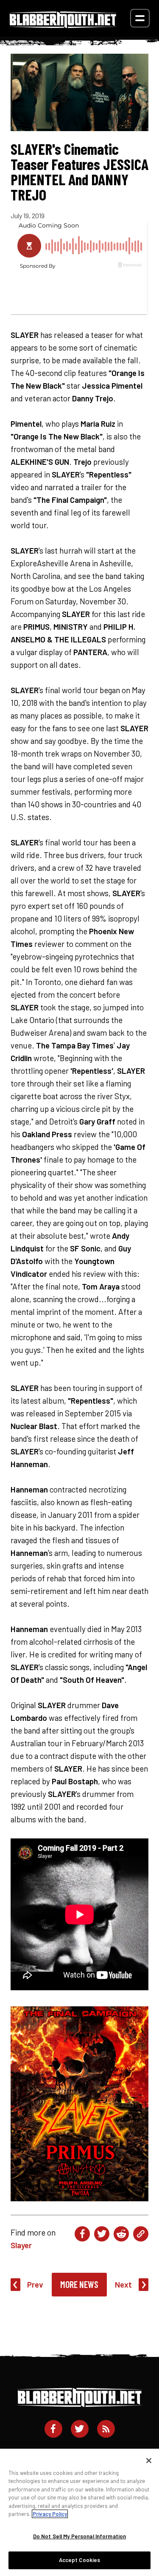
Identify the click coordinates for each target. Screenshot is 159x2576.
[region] (79, 2512)
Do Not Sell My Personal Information (80, 2536)
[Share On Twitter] (102, 2234)
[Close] (149, 2461)
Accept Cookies (80, 2560)
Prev (35, 2284)
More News (79, 2284)
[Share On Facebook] (82, 2234)
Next (123, 2284)
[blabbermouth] (63, 25)
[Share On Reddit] (121, 2234)
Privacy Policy (50, 2514)
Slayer (21, 2245)
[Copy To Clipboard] (141, 2234)
